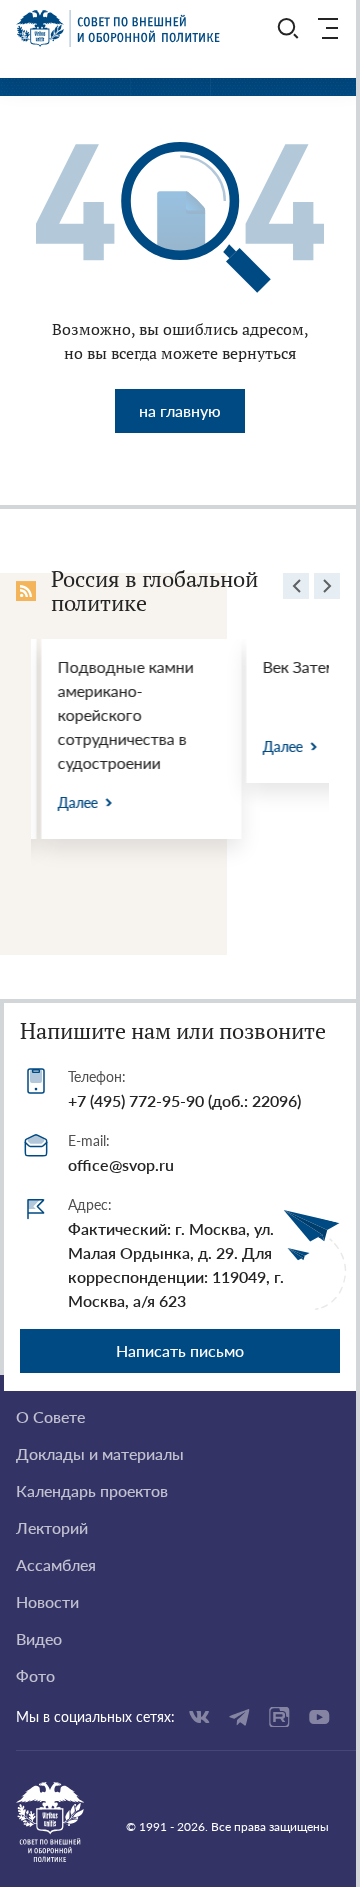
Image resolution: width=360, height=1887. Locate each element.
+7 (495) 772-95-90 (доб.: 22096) (184, 1100)
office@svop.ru (121, 1164)
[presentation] (296, 589)
